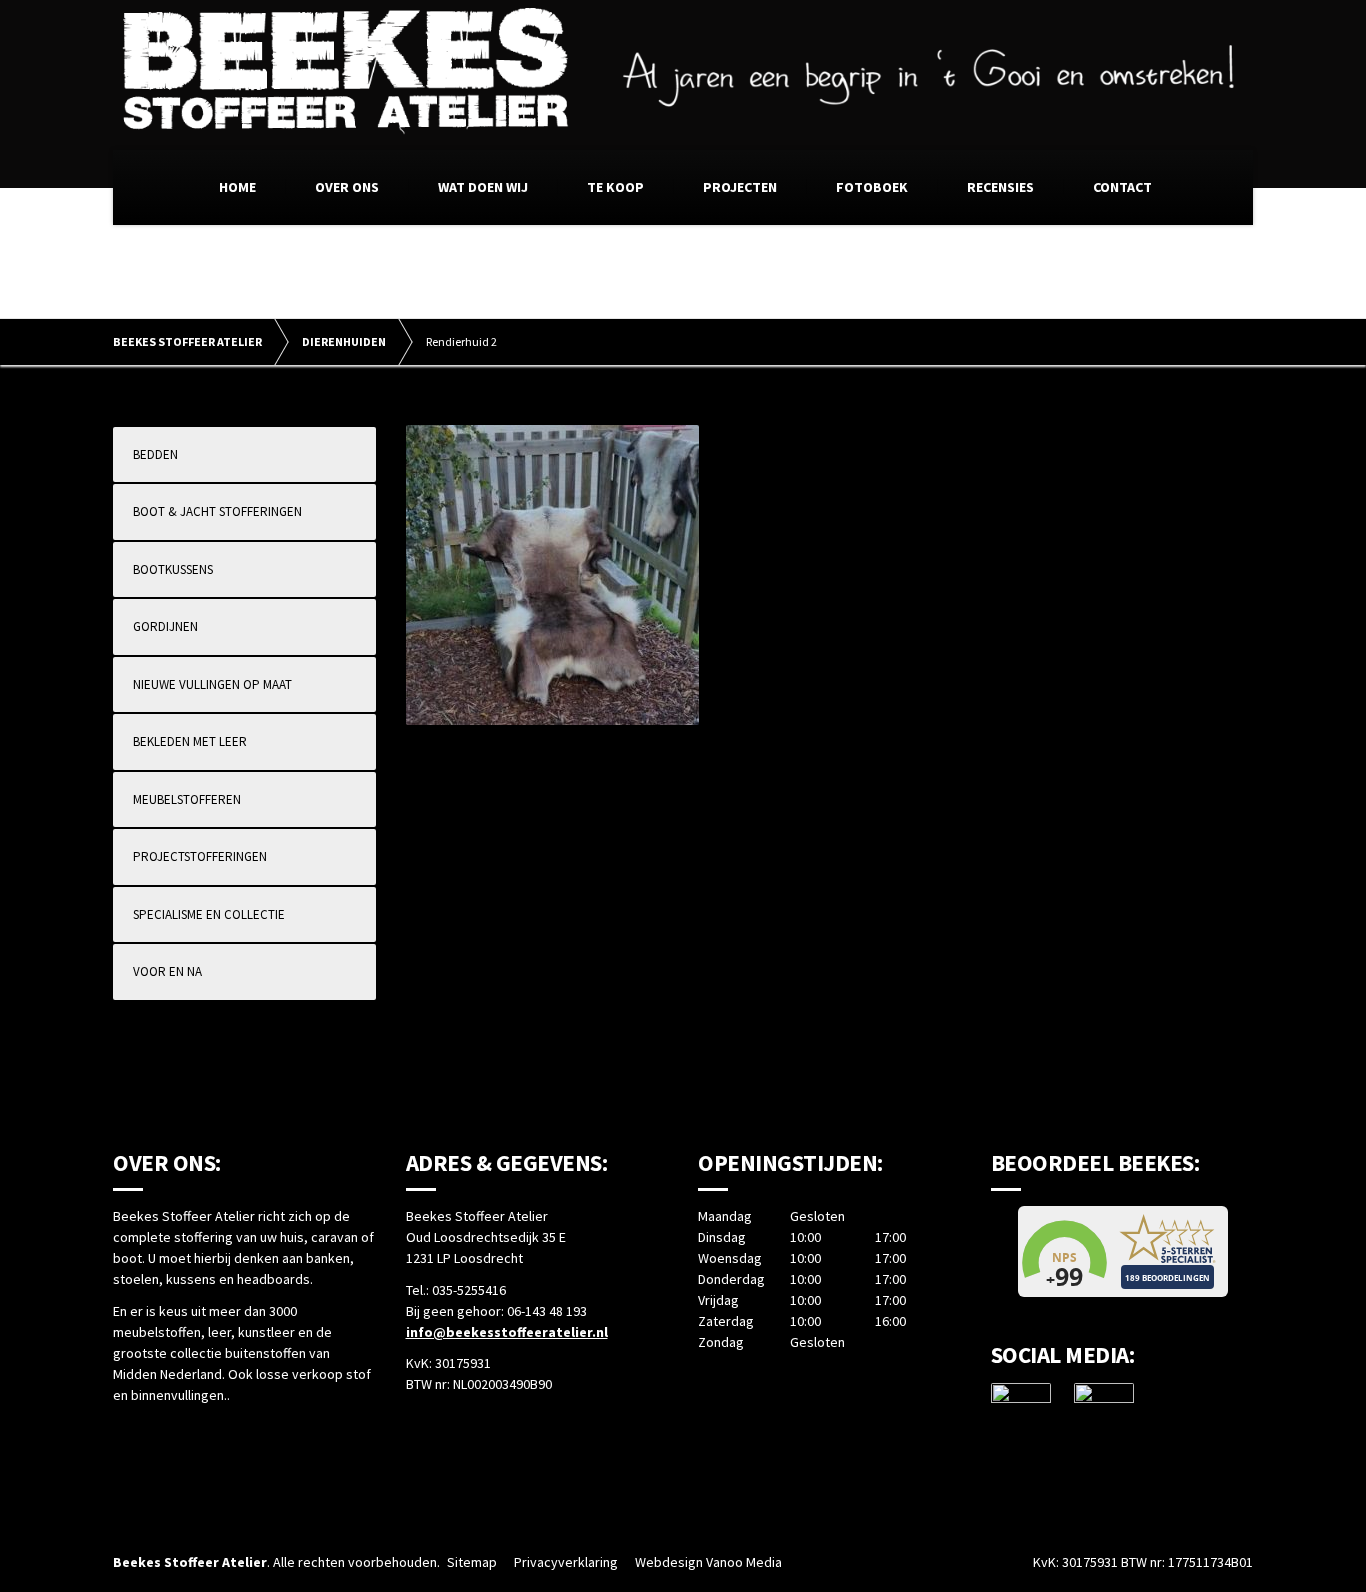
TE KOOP (615, 187)
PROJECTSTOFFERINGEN (200, 856)
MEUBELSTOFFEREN (187, 799)
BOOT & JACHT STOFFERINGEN (217, 511)
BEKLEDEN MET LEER (190, 741)
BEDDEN (155, 454)
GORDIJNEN (165, 626)
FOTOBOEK (872, 187)
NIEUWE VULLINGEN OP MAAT (212, 684)
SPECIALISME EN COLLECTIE (209, 914)
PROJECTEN (740, 187)
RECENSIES (1000, 187)
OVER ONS (347, 187)
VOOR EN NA (167, 971)
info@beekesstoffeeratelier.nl (507, 1332)
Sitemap (472, 1562)
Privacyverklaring (566, 1562)
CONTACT (1122, 187)
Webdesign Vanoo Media (708, 1562)
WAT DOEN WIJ (483, 187)
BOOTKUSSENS (173, 569)
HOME (237, 187)
